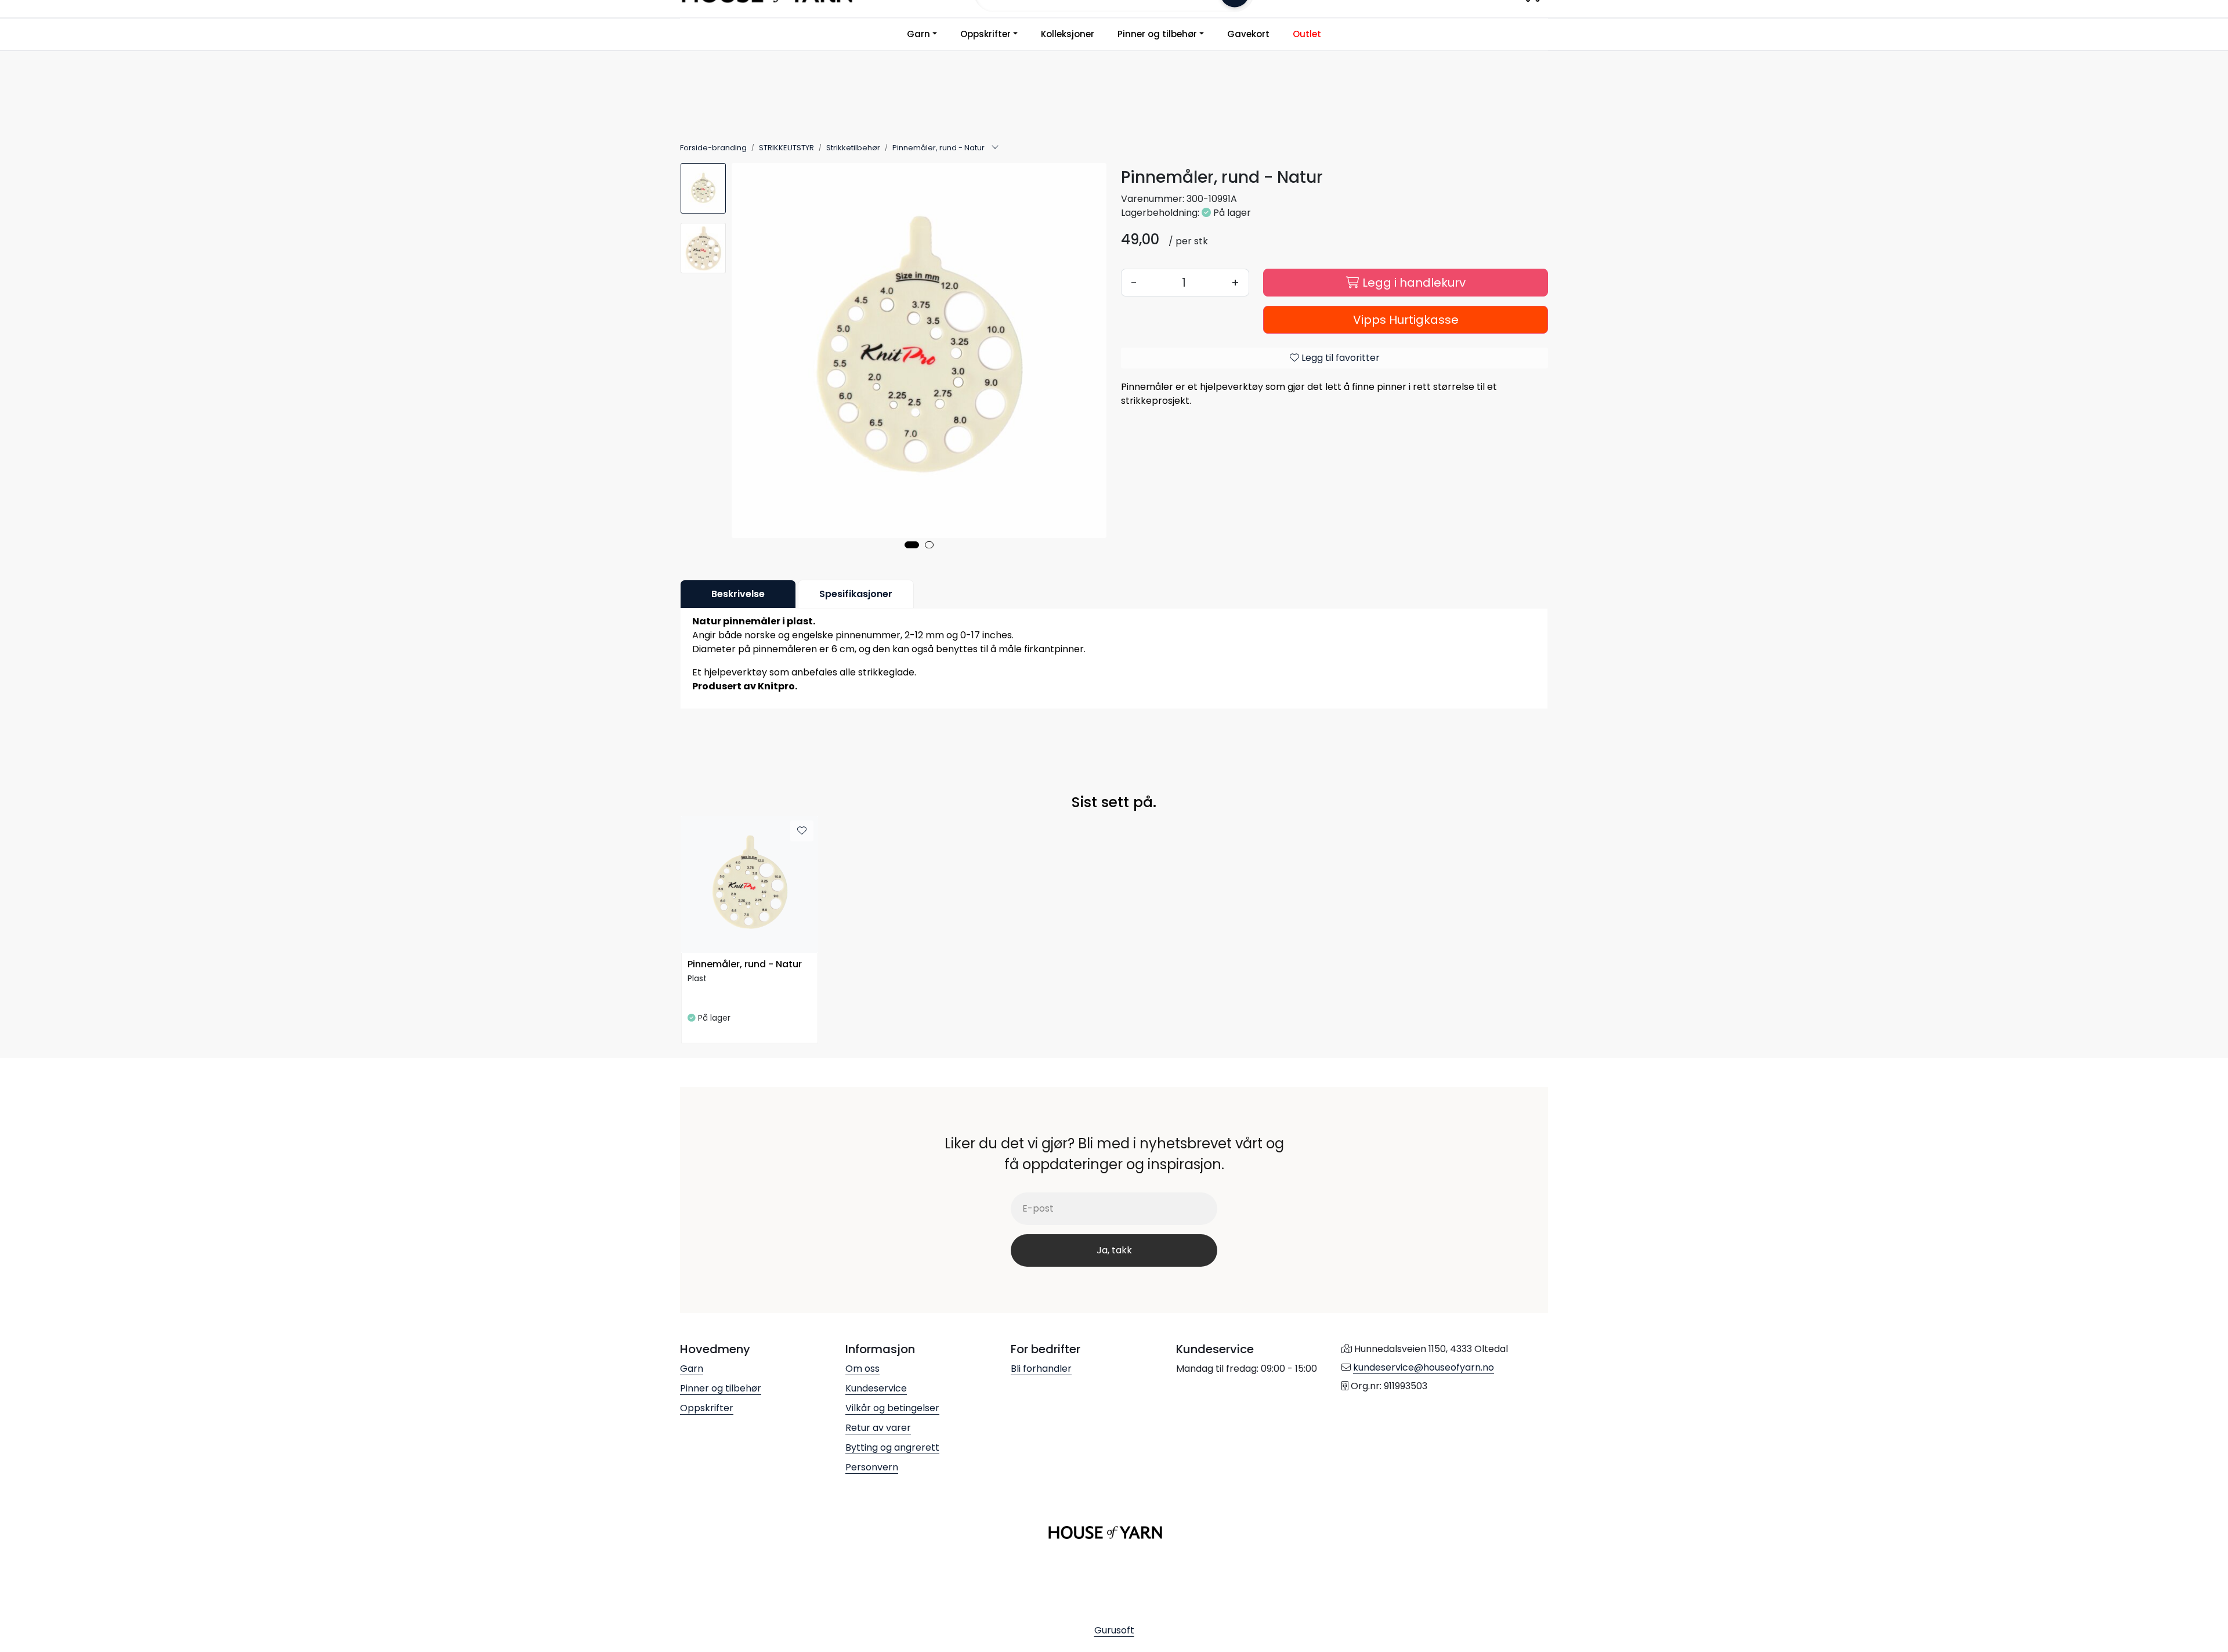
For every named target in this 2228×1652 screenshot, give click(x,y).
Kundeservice (876, 1388)
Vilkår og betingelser (892, 1408)
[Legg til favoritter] (802, 831)
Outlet (1307, 34)
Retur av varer (878, 1428)
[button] (912, 545)
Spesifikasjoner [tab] (856, 594)
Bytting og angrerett (892, 1447)
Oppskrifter (985, 34)
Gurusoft (1114, 1630)
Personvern (872, 1467)
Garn (918, 34)
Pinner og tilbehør (1157, 34)
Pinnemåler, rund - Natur (745, 965)
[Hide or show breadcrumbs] (995, 148)
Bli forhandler (1041, 1369)
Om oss (862, 1369)
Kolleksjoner (1068, 34)
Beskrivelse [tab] (738, 594)
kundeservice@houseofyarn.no (1424, 1367)
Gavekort (1248, 34)
